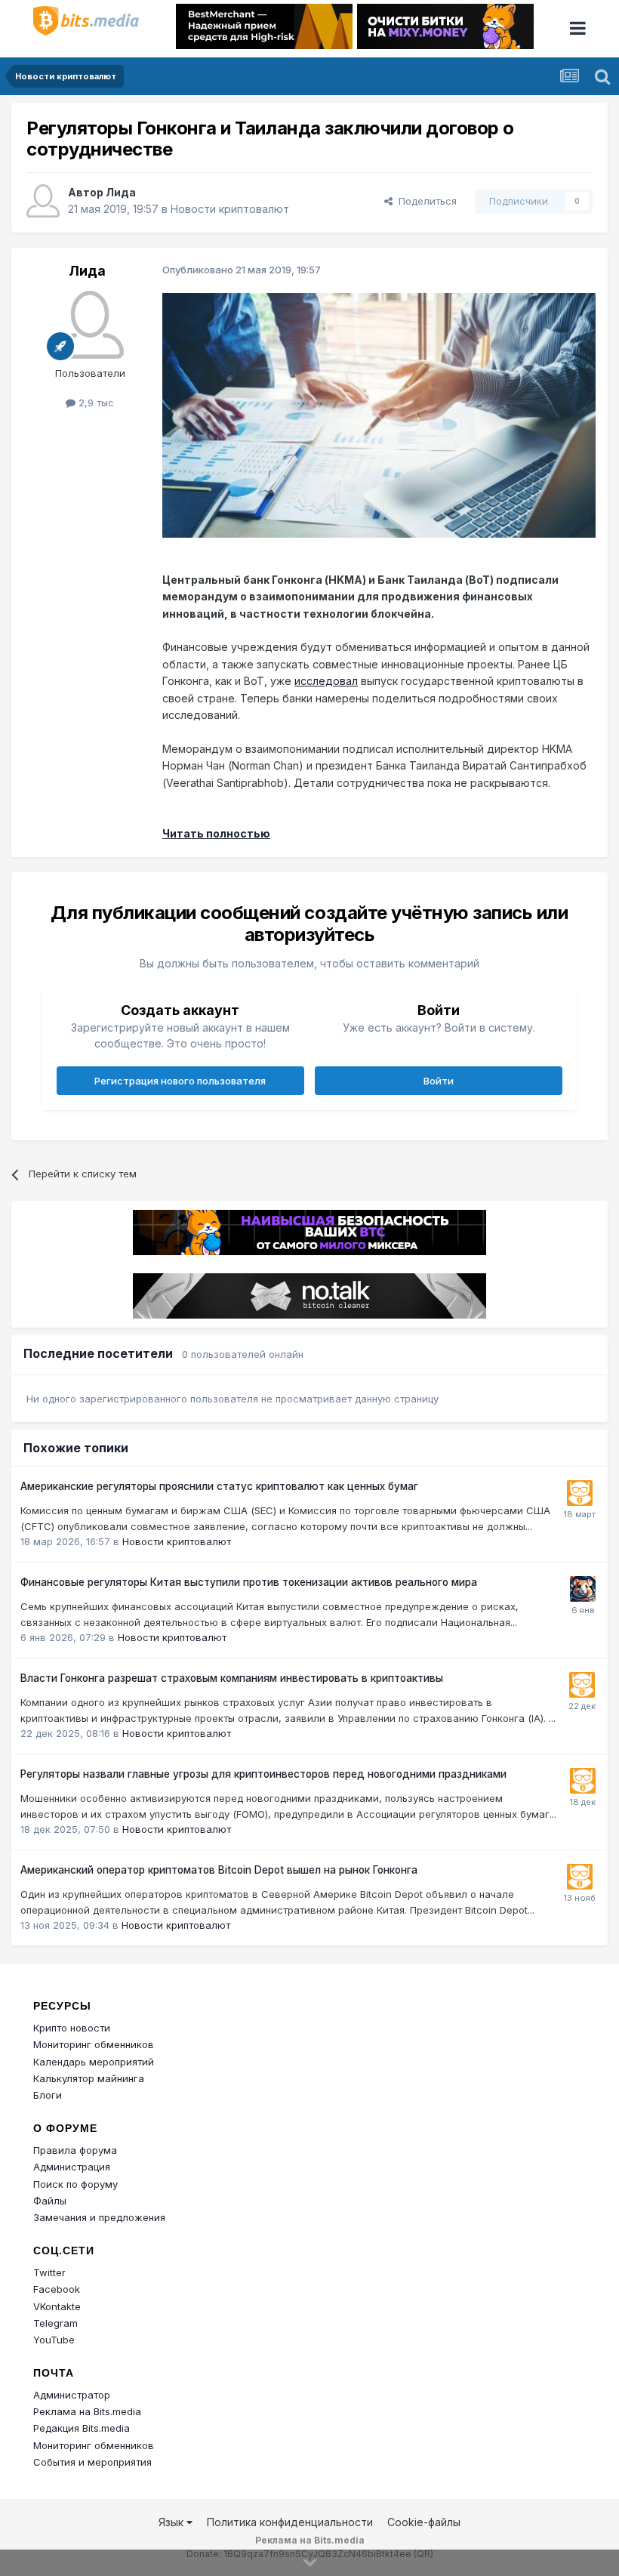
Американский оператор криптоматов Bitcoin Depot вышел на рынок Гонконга (219, 1870)
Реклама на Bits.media (87, 2411)
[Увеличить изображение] (379, 414)
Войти (439, 1081)
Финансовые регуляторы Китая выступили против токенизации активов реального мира (249, 1582)
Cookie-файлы (424, 2522)
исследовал (326, 681)
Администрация (72, 2167)
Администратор (72, 2395)
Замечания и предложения (99, 2217)
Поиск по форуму (75, 2184)
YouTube (54, 2340)
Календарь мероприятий (94, 2062)
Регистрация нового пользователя (180, 1081)
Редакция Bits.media (82, 2428)
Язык (172, 2522)
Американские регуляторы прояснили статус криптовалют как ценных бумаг (219, 1486)
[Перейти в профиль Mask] (583, 1589)
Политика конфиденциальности (290, 2522)
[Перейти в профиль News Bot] (580, 1493)
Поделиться (425, 201)
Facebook (57, 2289)
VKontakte (57, 2306)
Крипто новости (72, 2028)
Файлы (50, 2201)
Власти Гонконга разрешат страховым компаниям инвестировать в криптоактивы (232, 1678)
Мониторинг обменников (94, 2044)
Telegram (55, 2323)
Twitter (49, 2272)
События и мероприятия (92, 2462)
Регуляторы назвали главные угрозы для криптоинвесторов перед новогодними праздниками (263, 1774)
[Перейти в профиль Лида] (43, 201)
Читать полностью (216, 833)
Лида (121, 192)
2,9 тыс (95, 403)
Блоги (48, 2095)
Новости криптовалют (230, 209)
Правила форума (75, 2150)
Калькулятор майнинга (89, 2078)
